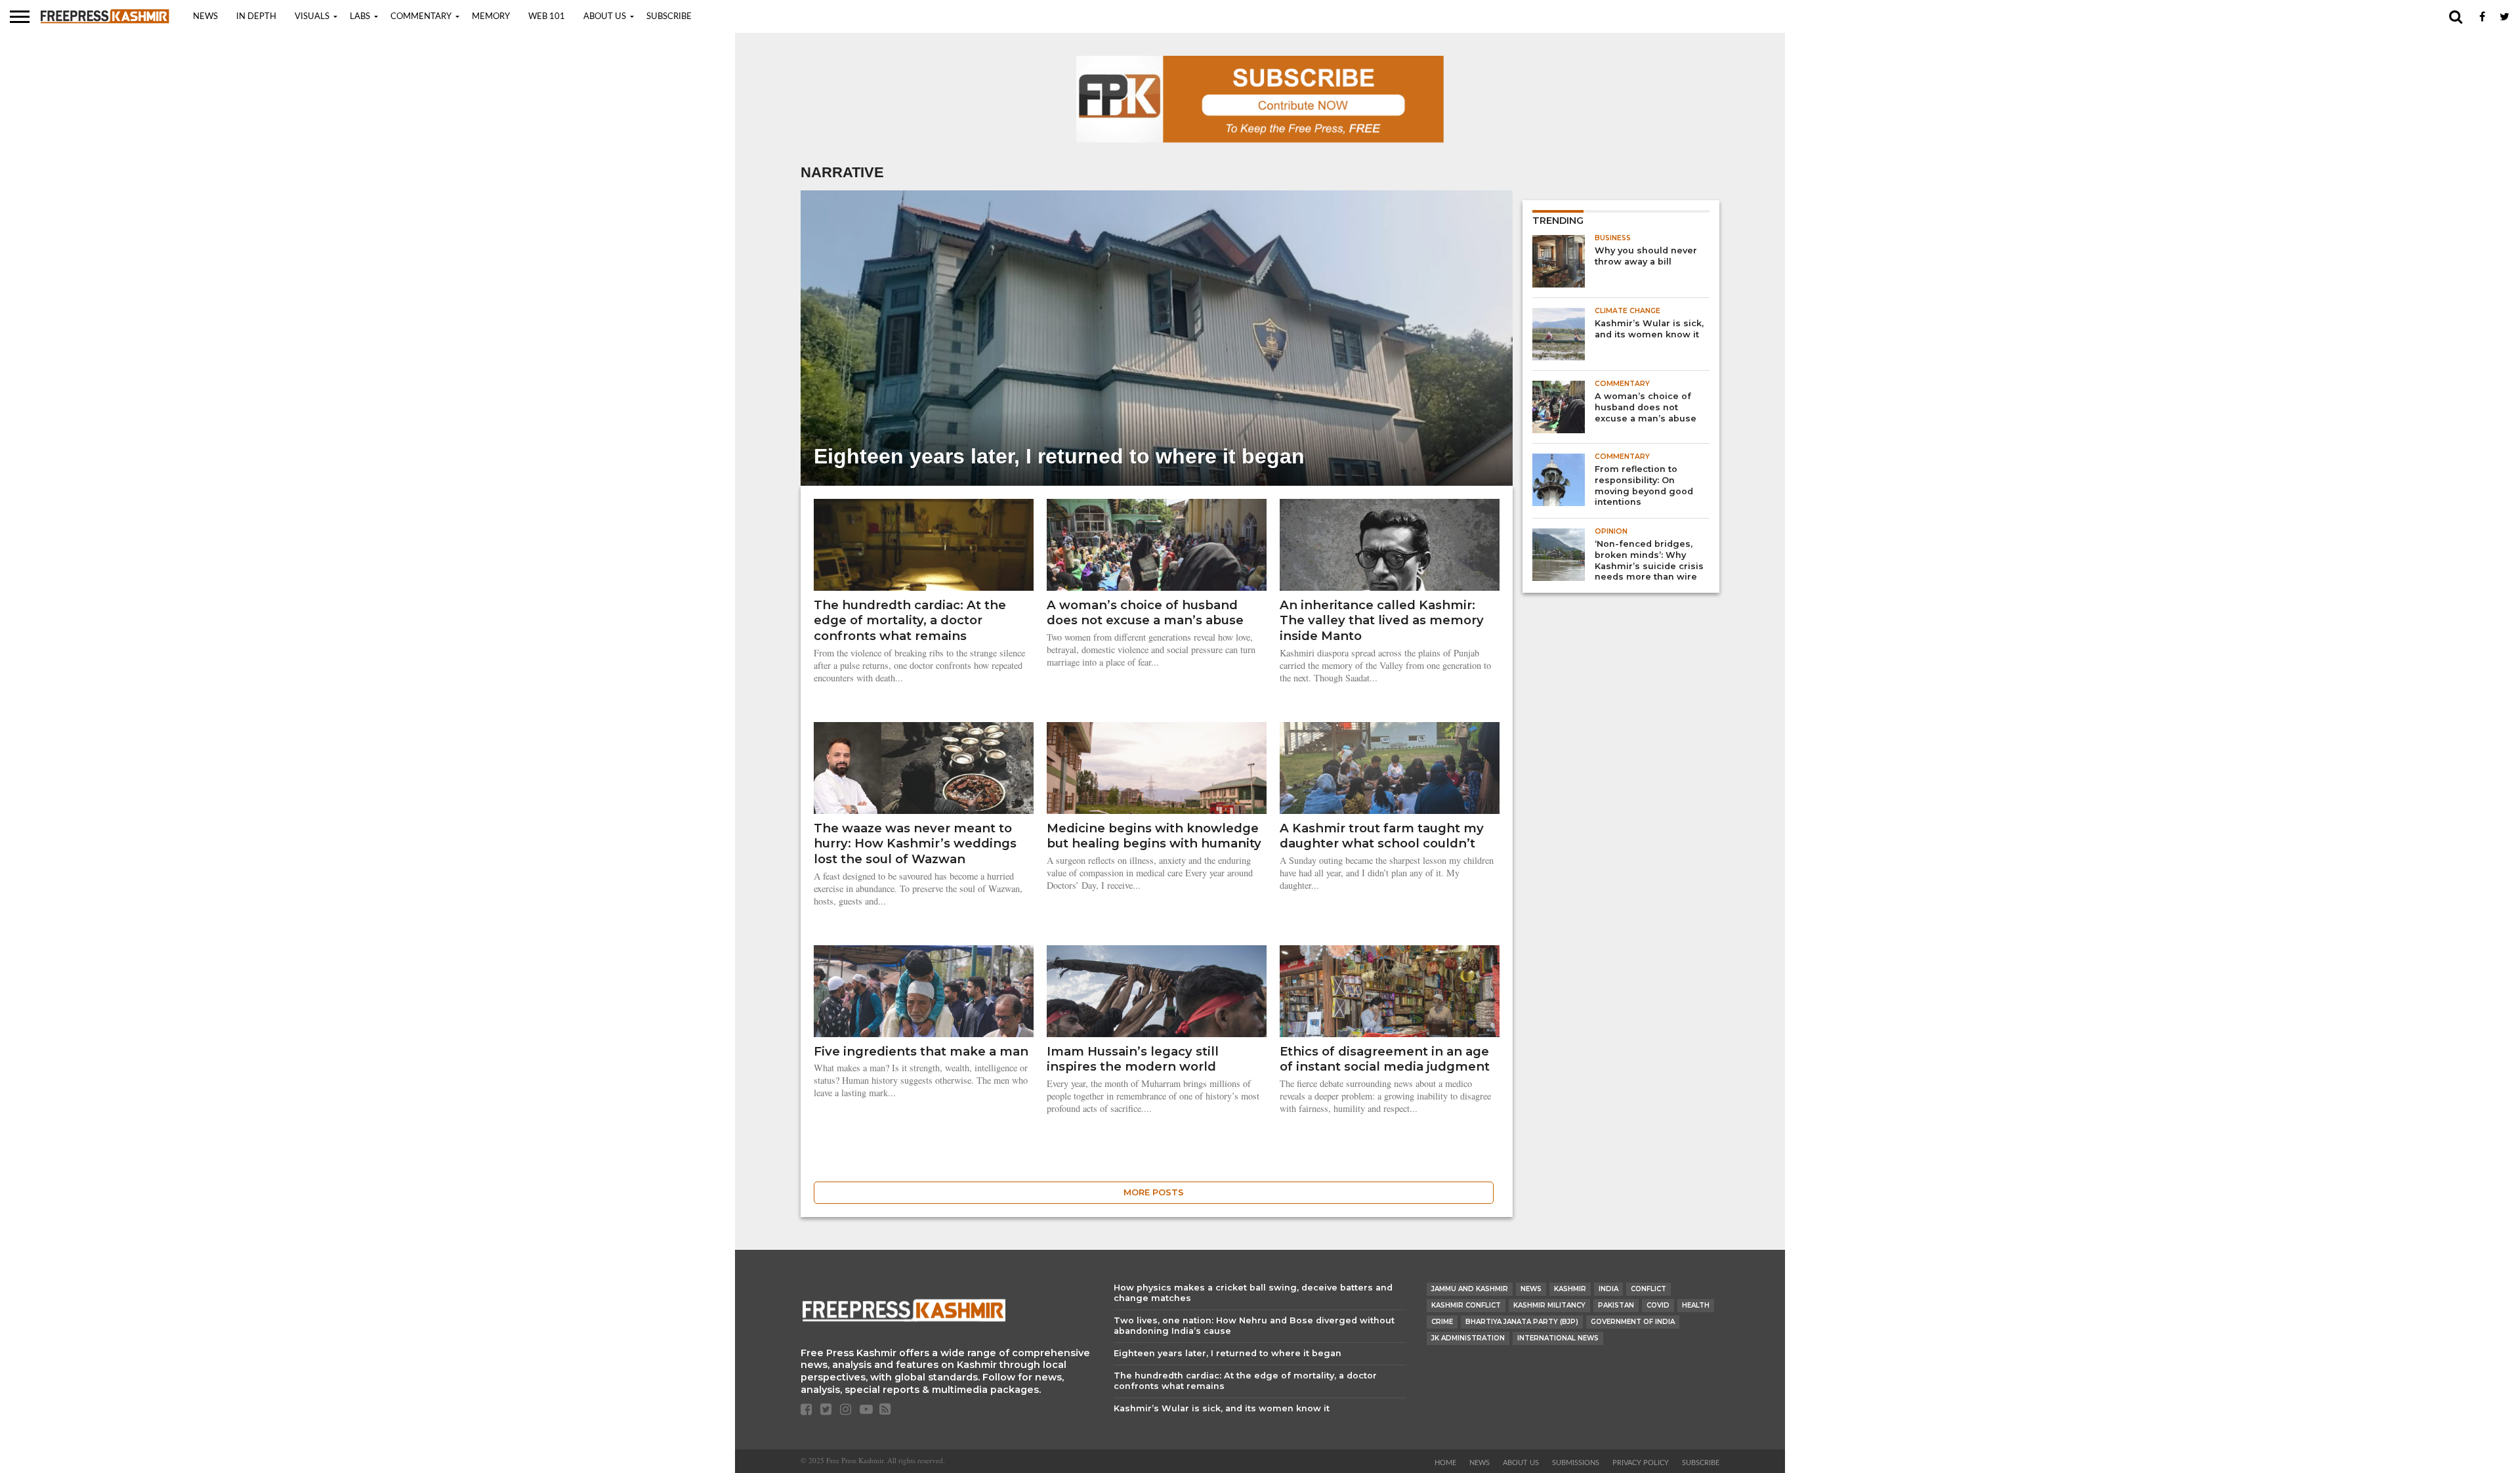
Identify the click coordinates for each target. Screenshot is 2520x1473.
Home (1445, 1463)
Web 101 (547, 17)
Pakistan (1616, 1305)
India (1608, 1289)
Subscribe (669, 17)
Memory (491, 17)
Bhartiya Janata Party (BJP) (1522, 1322)
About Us (605, 17)
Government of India (1633, 1322)
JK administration (1468, 1338)
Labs (360, 17)
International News (1558, 1338)
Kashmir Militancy (1549, 1305)
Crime (1442, 1322)
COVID (1658, 1305)
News (205, 17)
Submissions (1576, 1463)
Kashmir (1570, 1289)
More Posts (1154, 1192)
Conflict (1648, 1289)
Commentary (421, 17)
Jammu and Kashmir (1470, 1289)
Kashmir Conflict (1466, 1305)
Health (1696, 1305)
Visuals (312, 17)
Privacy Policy (1641, 1463)
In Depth (256, 17)
